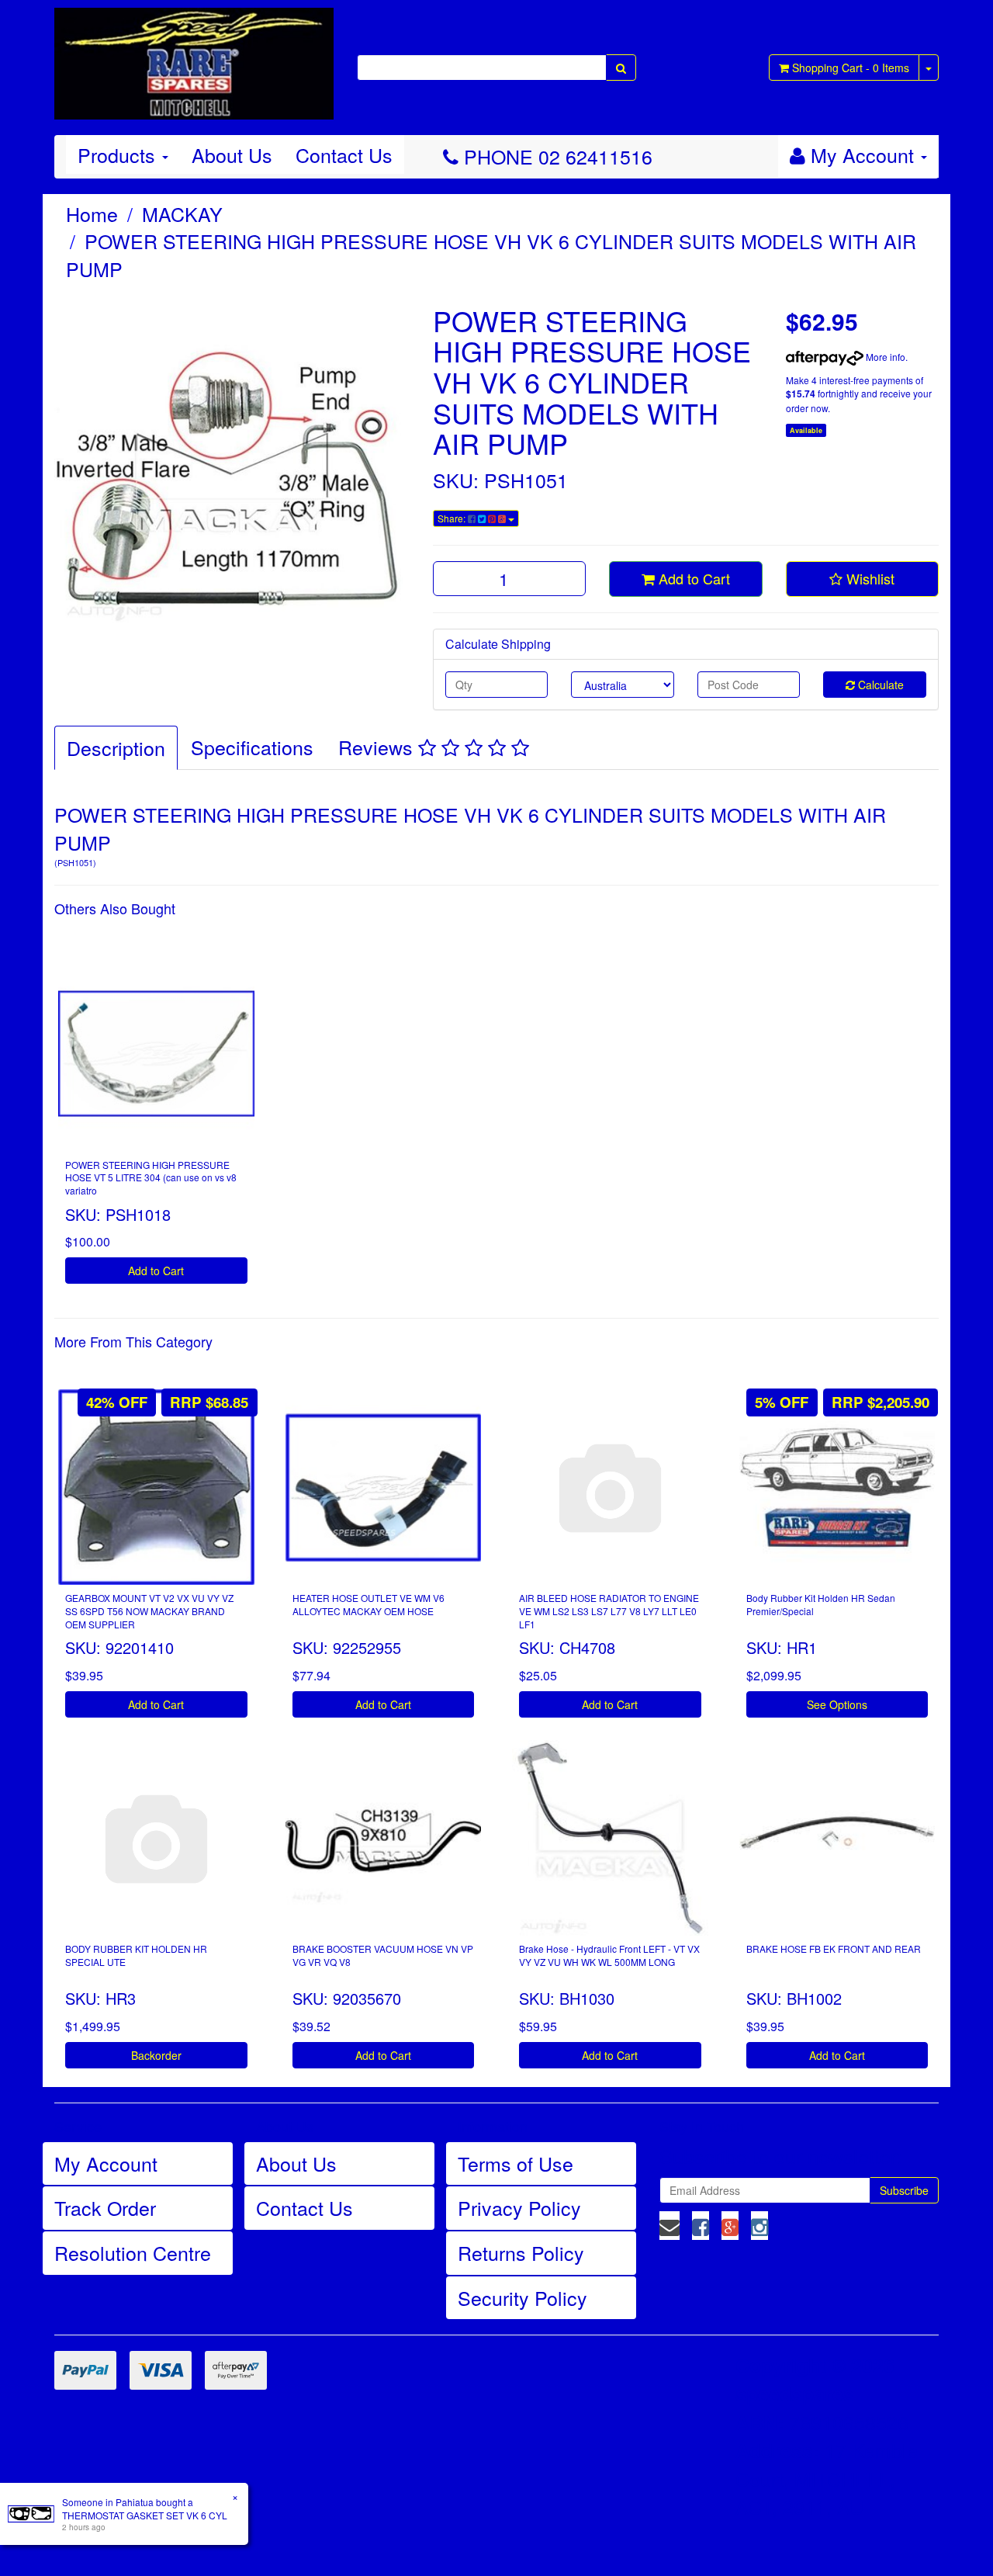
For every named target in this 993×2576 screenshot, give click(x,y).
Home (92, 213)
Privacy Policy (519, 2207)
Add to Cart (692, 578)
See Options (837, 1704)
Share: (453, 518)
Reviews (378, 747)
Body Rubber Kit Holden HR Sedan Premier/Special (821, 1604)
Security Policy (522, 2297)
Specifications (252, 747)
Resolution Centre (133, 2252)
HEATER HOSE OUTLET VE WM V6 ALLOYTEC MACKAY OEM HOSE (368, 1604)
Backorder (156, 2055)
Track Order (105, 2207)
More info (884, 357)
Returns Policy (521, 2252)
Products (119, 154)
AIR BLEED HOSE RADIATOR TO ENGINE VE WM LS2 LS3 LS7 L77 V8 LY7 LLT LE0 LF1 (609, 1611)
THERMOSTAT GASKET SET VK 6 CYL (145, 2515)
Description (116, 747)
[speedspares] (194, 57)
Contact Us (344, 154)
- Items (851, 68)
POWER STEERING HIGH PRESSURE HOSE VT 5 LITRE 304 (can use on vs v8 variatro (151, 1178)
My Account (106, 2163)
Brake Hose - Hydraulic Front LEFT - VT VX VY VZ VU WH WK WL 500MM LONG (609, 1955)
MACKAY (182, 213)
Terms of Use (516, 2163)
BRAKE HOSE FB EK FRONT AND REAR (834, 1948)
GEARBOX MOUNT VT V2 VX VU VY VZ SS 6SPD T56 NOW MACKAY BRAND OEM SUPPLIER (149, 1611)
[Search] (621, 68)
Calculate (879, 685)
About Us (232, 154)
